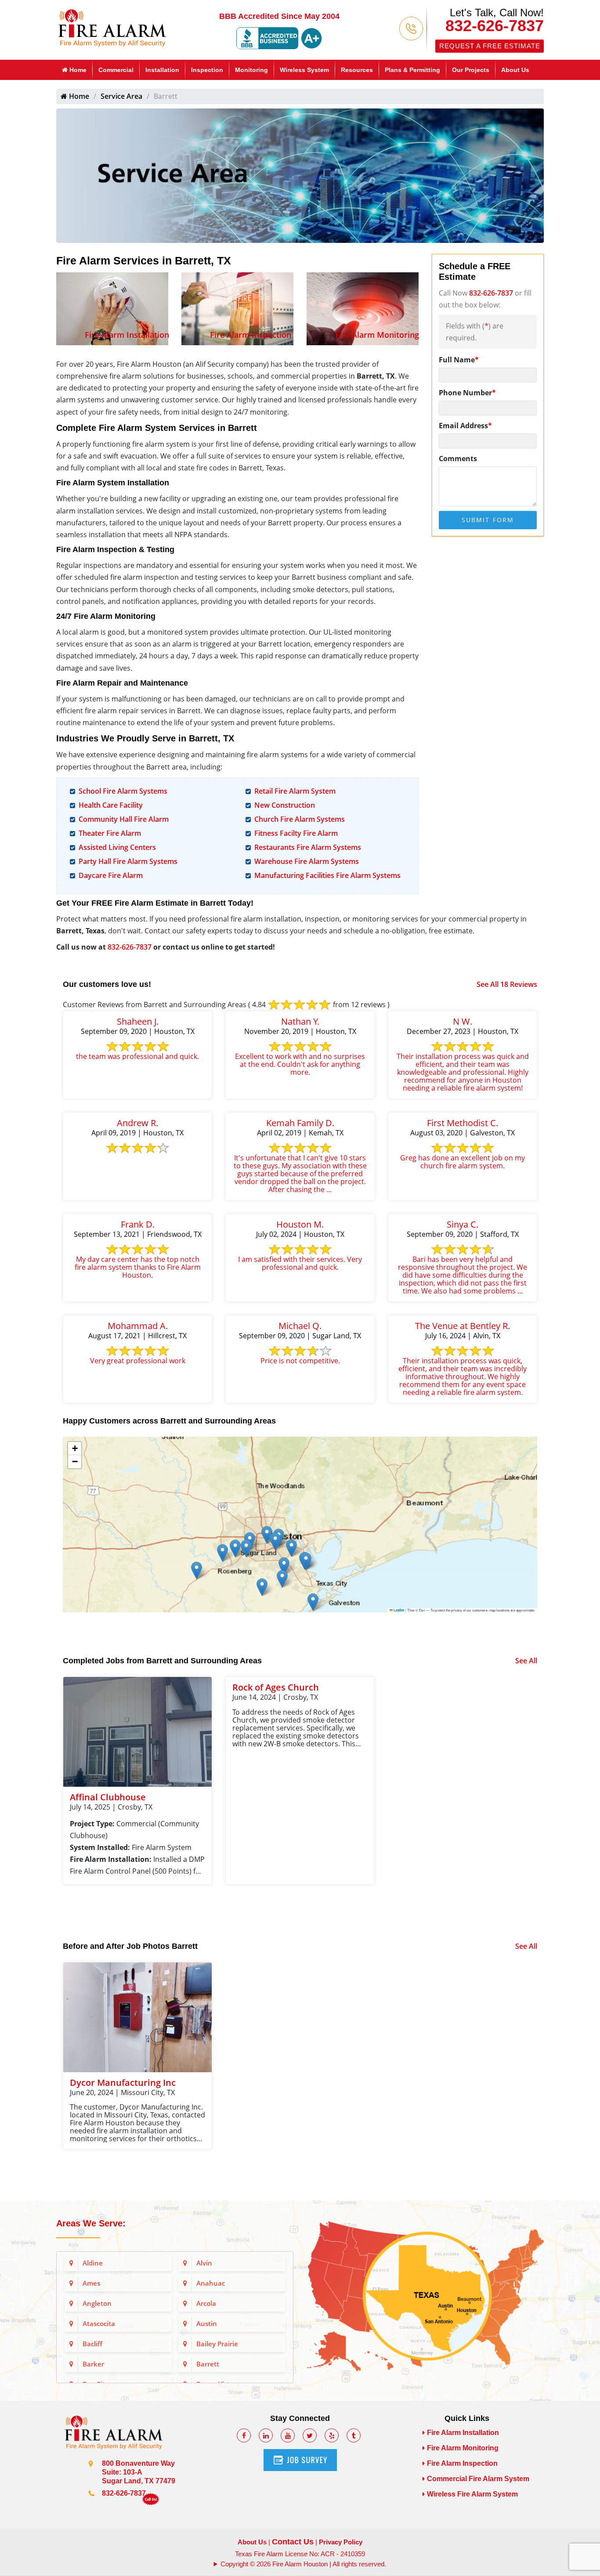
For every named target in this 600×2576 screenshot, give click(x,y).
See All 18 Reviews (507, 984)
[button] (313, 1602)
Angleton (97, 2303)
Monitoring (251, 70)
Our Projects (471, 70)
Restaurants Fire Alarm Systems (308, 847)
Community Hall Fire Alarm (124, 819)
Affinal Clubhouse (108, 1797)
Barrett (208, 2364)
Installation (162, 70)
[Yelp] (332, 2435)
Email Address (465, 426)
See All (526, 1661)
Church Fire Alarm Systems (300, 819)
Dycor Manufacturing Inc (123, 2083)
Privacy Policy (341, 2542)
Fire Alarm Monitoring (377, 335)
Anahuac (211, 2283)
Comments (458, 459)
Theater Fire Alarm (110, 833)
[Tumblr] (354, 2435)
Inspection (207, 70)
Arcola (206, 2303)
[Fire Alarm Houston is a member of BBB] (279, 38)
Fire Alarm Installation (127, 335)
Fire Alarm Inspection (251, 335)
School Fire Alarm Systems (123, 791)
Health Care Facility (111, 805)
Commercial (116, 70)
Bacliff (92, 2344)
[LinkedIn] (266, 2435)
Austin (207, 2323)
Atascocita (99, 2323)
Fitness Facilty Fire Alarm (296, 833)
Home (77, 70)
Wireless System (304, 70)
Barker (93, 2364)
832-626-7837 (495, 26)
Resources (357, 70)
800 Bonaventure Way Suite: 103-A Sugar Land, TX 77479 (139, 2472)
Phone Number (467, 393)
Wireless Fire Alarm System (472, 2494)
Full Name (459, 360)
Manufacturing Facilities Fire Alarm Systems (327, 875)
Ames (91, 2283)
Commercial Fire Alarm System (478, 2479)
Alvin (204, 2263)
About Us (515, 70)
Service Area (121, 96)
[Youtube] (288, 2435)
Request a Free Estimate (490, 46)
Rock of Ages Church (276, 1687)
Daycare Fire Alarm (111, 875)
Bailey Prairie (217, 2344)
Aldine (93, 2263)
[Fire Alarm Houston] (112, 27)
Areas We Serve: (91, 2223)
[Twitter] (310, 2435)
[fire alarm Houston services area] (425, 2295)
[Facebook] (244, 2435)
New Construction (285, 805)
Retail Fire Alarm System (295, 791)
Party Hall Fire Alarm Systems (128, 861)
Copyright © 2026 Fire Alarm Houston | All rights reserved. (303, 2564)
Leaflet (399, 1610)
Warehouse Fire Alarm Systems (307, 861)
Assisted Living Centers (117, 847)
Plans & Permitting (412, 70)
